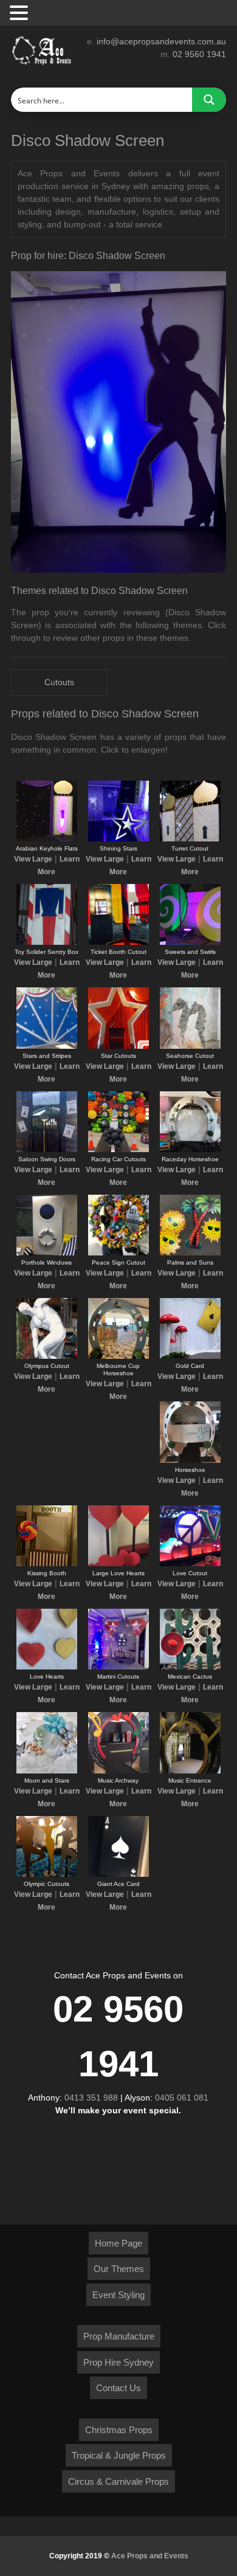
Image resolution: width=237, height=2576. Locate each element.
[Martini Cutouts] (118, 1667)
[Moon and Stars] (47, 1771)
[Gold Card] (190, 1356)
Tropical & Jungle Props (119, 2455)
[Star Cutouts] (118, 1046)
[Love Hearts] (47, 1667)
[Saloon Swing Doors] (47, 1150)
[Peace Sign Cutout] (118, 1253)
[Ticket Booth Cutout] (118, 942)
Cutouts (59, 682)
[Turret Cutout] (190, 839)
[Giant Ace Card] (118, 1874)
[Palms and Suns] (190, 1253)
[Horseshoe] (190, 1460)
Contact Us (118, 2388)
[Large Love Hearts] (118, 1564)
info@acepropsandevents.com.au (161, 41)
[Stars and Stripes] (47, 1046)
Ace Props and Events (150, 2556)
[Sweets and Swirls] (190, 942)
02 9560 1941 (199, 54)
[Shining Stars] (118, 839)
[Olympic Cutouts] (47, 1874)
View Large (33, 859)
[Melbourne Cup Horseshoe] (118, 1356)
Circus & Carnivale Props (118, 2481)
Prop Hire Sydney (118, 2362)
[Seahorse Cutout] (190, 1046)
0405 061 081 (182, 2098)
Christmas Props (119, 2430)
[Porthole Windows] (47, 1253)
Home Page (118, 2243)
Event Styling (118, 2295)
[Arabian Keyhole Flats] (47, 839)
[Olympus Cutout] (47, 1356)
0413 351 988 (91, 2098)
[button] (21, 13)
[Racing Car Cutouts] (118, 1150)
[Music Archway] (118, 1771)
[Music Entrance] (190, 1771)
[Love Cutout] (190, 1564)
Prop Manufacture (119, 2336)
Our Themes (119, 2269)
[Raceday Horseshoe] (190, 1150)
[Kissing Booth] (47, 1564)
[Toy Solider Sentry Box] (47, 942)
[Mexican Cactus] (190, 1667)
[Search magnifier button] (209, 100)
